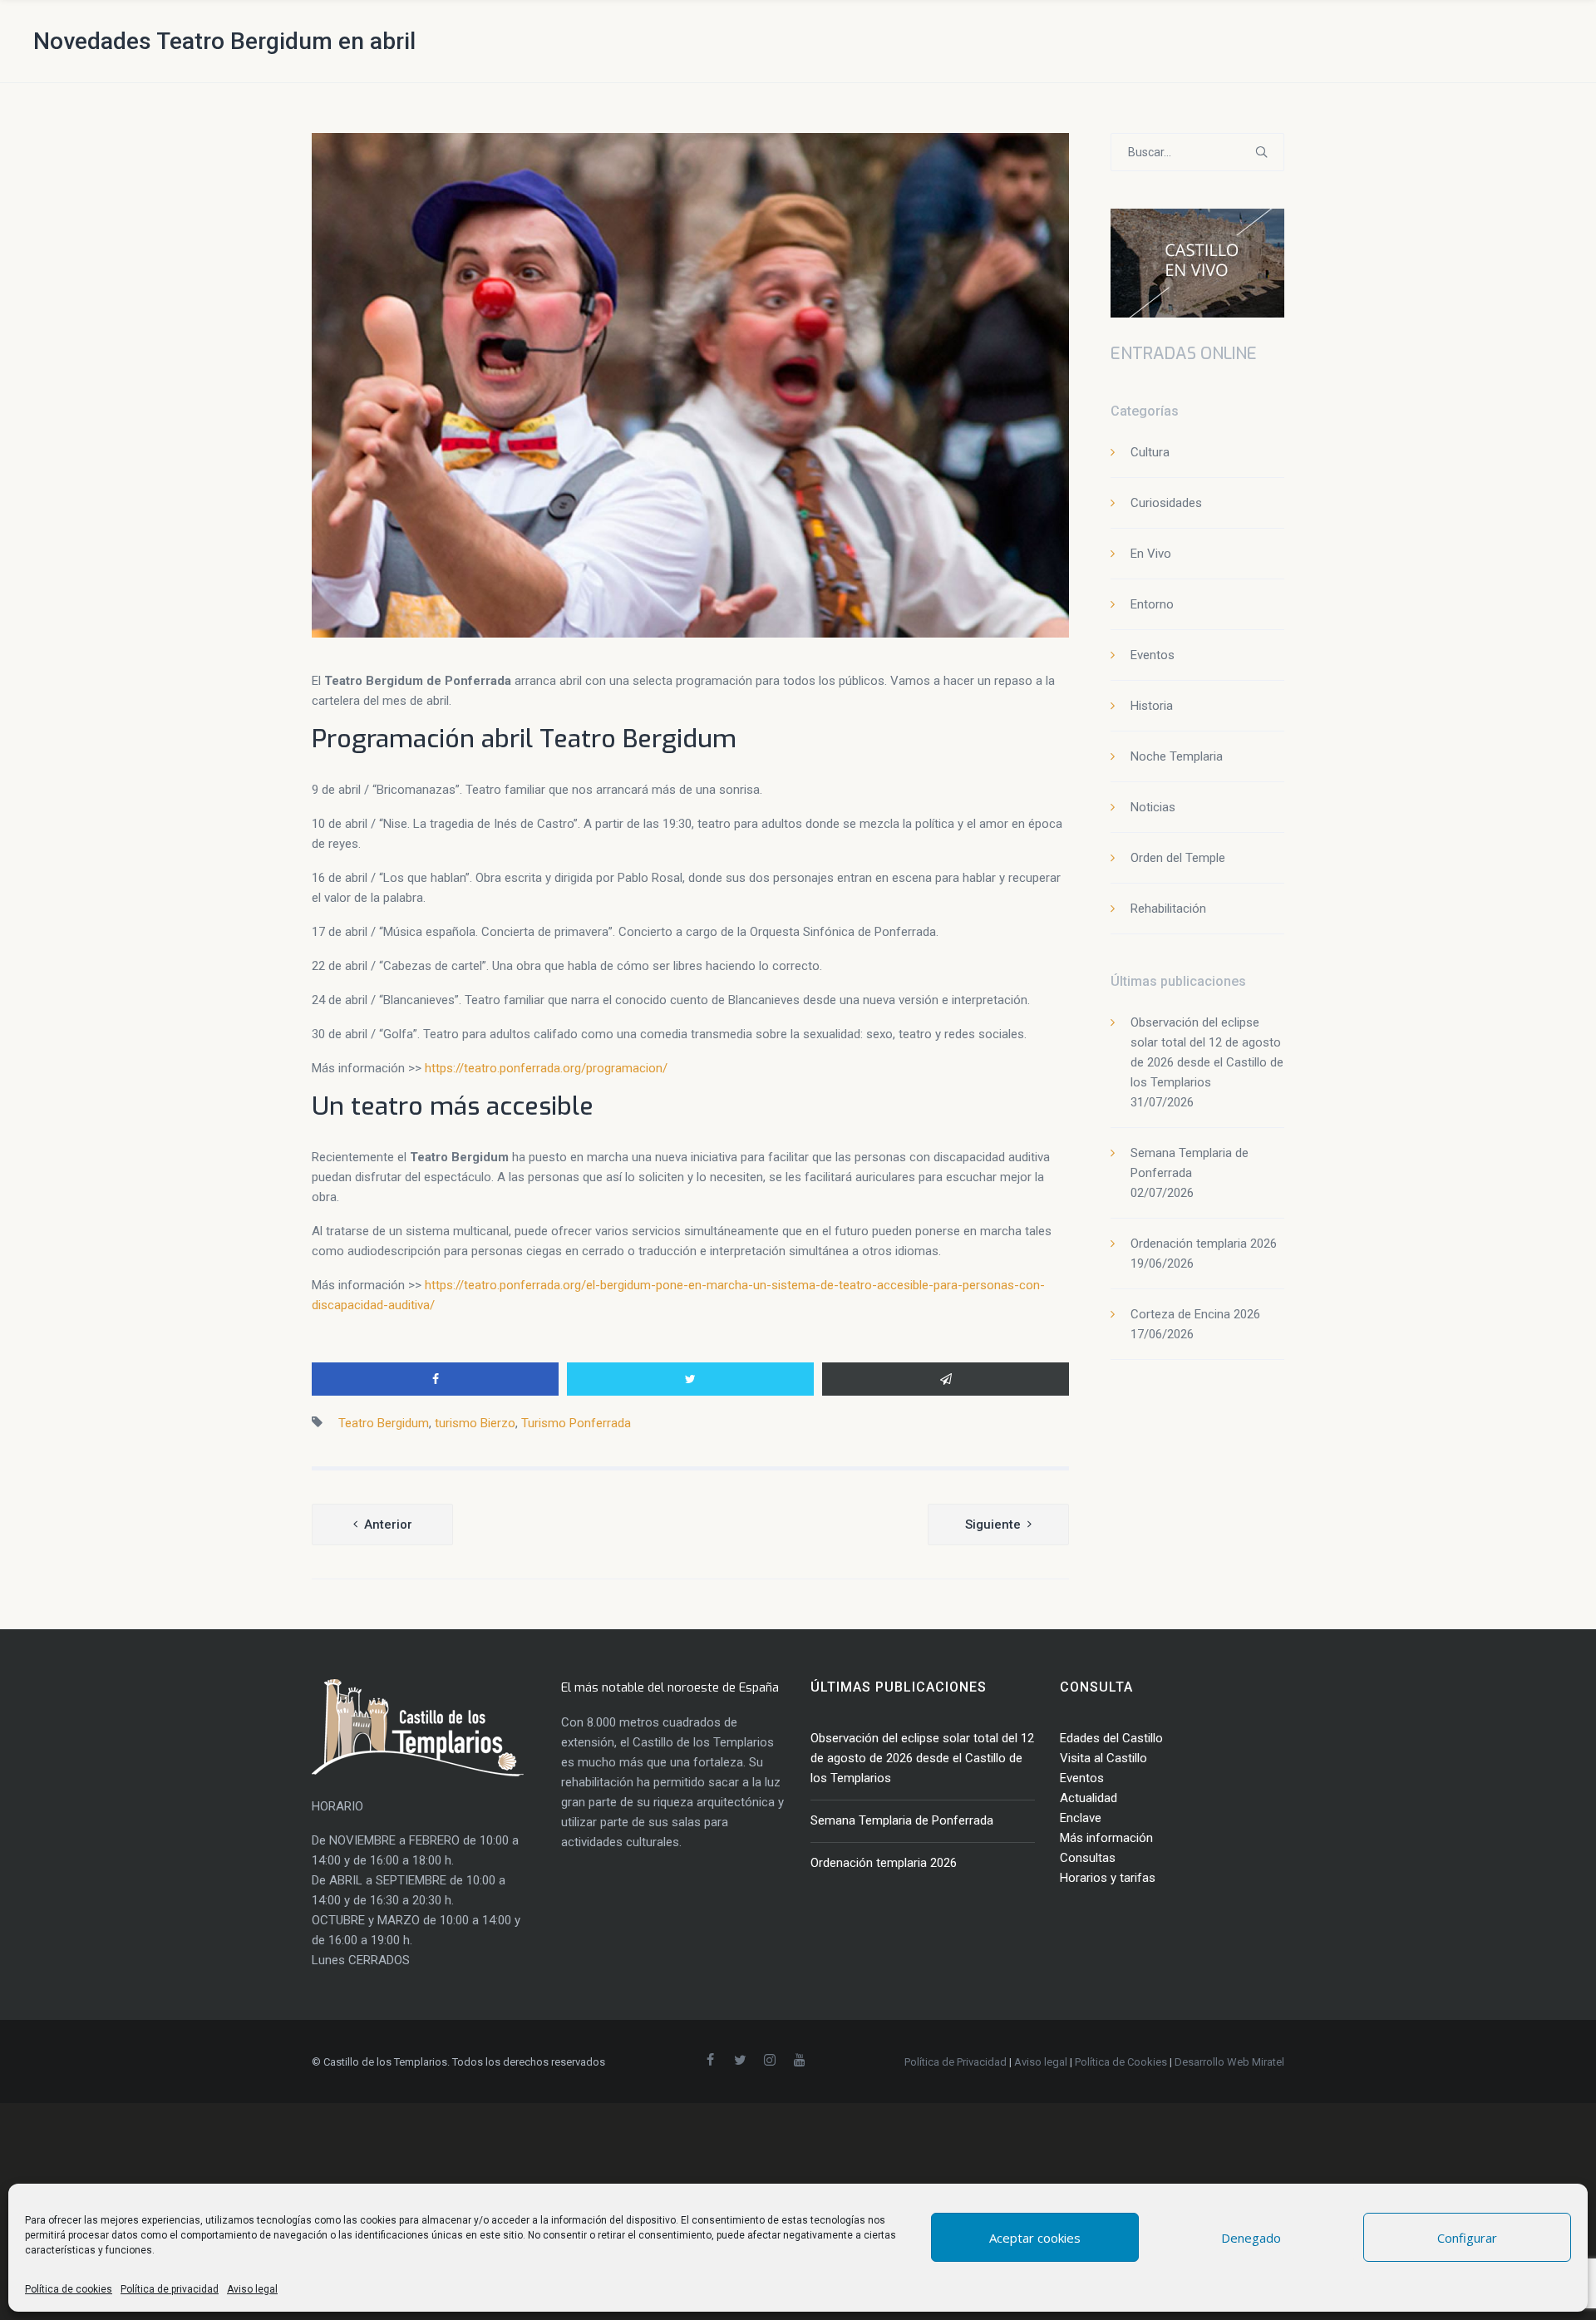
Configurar (1467, 2238)
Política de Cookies (1121, 2062)
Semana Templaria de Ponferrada (902, 1820)
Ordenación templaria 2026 (1204, 1244)
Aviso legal (252, 2289)
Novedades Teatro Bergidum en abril (224, 41)
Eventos (1153, 655)
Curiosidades (1166, 503)
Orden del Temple (1178, 858)
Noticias (1153, 807)
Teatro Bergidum (384, 1423)
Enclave (1081, 1818)
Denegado (1251, 2238)
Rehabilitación (1168, 909)
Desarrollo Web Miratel (1229, 2062)
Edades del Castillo (1111, 1738)
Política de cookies (69, 2289)
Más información (1106, 1838)
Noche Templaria (1177, 756)
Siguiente (993, 1525)
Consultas (1088, 1858)
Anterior (388, 1525)
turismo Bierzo (475, 1423)
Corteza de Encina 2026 (1195, 1314)
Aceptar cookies (1035, 2238)
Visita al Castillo (1103, 1758)
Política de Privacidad (956, 2062)
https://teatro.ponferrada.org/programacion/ (546, 1068)
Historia (1152, 706)
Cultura (1150, 452)
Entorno (1152, 604)
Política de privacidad (170, 2289)
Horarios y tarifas (1108, 1878)
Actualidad (1089, 1798)
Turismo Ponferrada (576, 1423)
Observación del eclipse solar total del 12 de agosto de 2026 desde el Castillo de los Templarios (922, 1758)
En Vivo (1151, 554)
